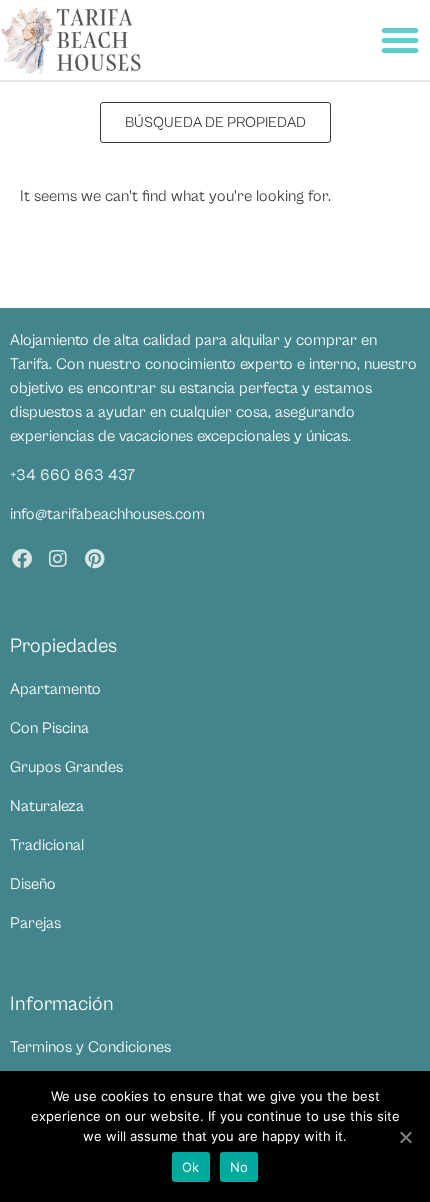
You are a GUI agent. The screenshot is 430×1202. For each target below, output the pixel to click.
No (239, 1167)
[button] (400, 40)
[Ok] (405, 1137)
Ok (191, 1167)
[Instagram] (58, 559)
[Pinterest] (94, 559)
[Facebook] (22, 559)
